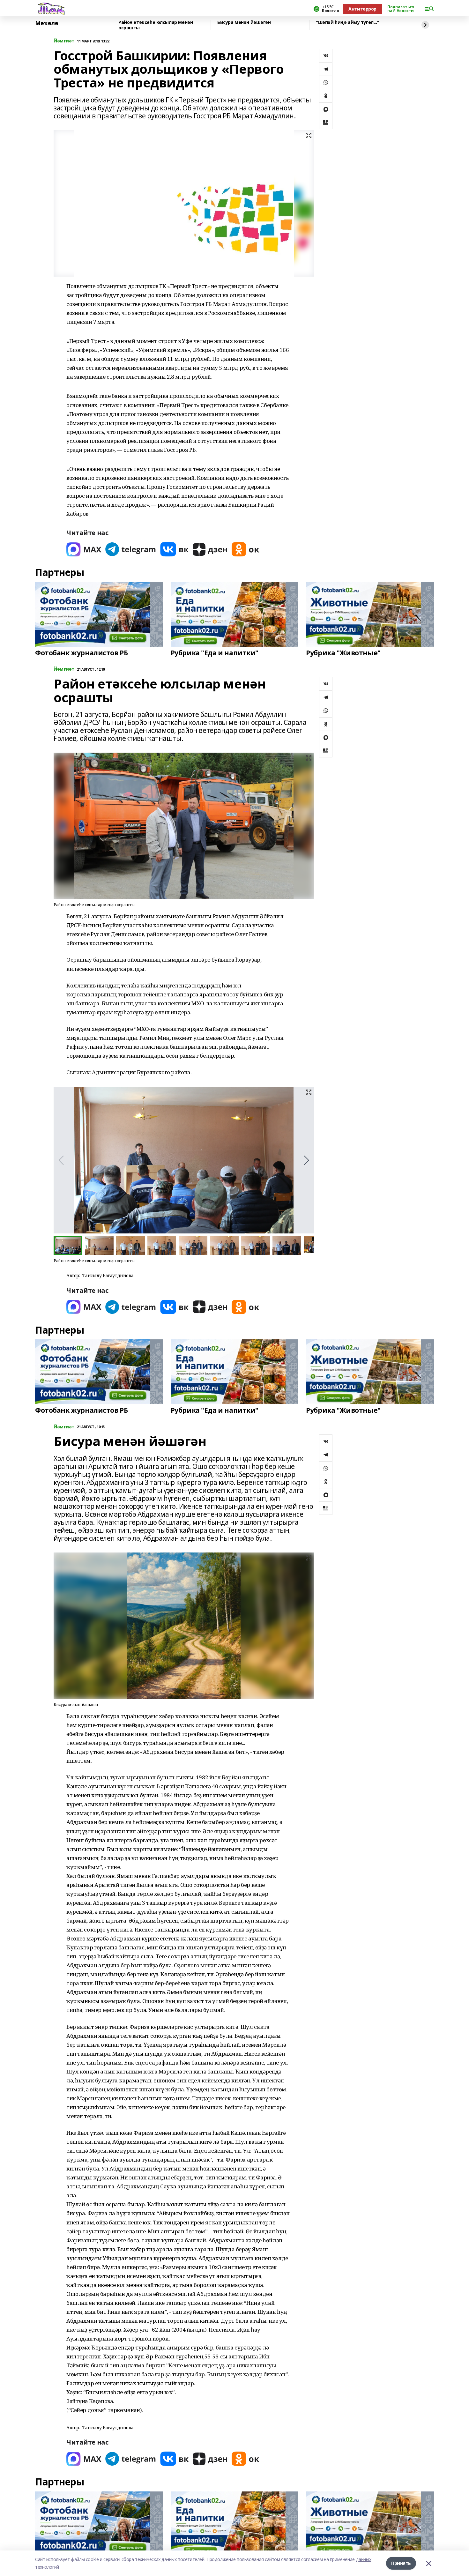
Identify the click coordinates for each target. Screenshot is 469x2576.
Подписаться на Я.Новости (401, 9)
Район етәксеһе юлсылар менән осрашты (156, 25)
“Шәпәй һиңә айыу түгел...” (347, 22)
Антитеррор (362, 9)
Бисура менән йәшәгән (244, 22)
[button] (306, 1160)
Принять (401, 2563)
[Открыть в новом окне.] (84, 549)
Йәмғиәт (64, 41)
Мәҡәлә (47, 23)
